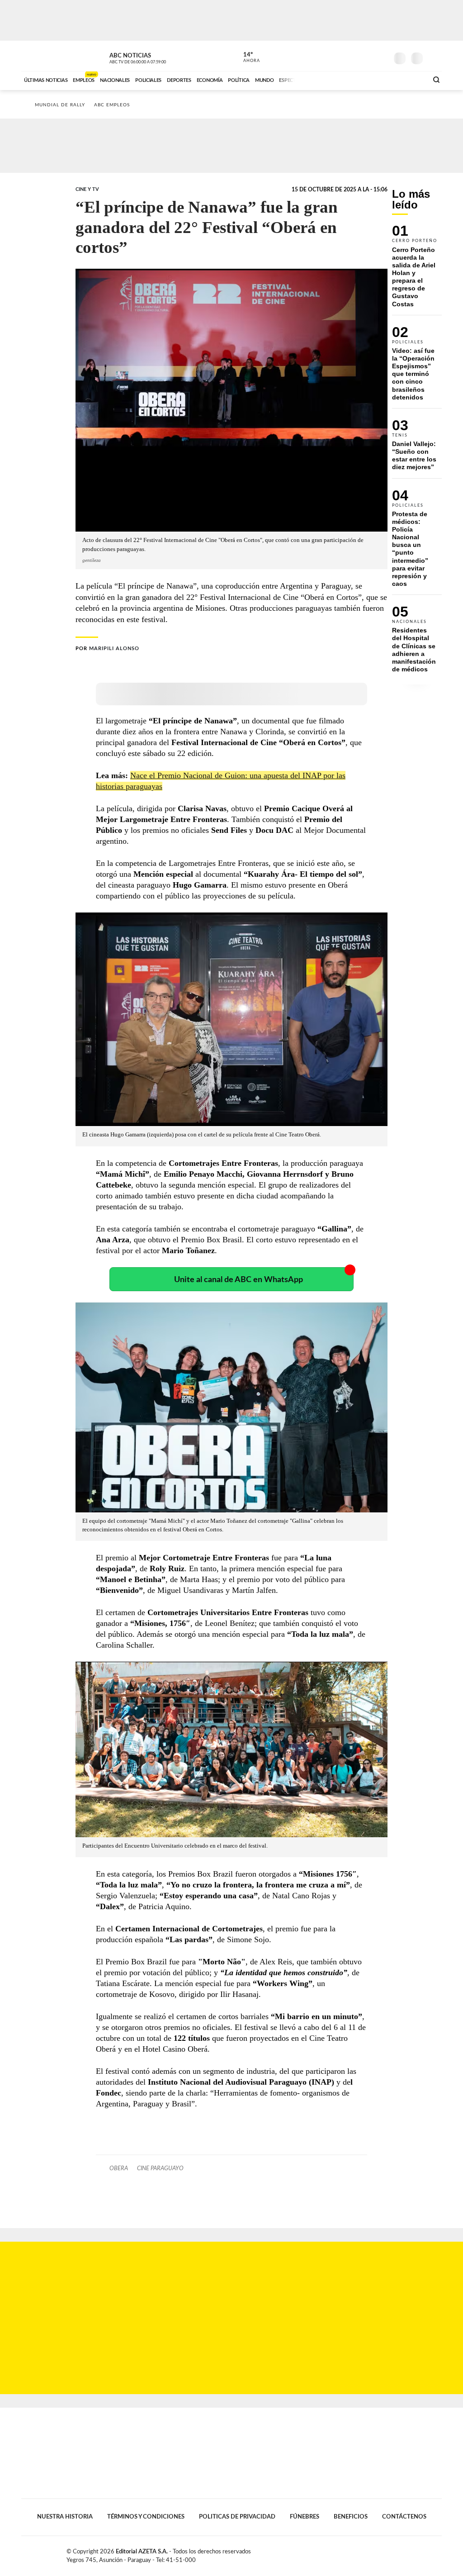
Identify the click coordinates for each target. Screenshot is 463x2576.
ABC (45, 56)
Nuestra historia (65, 2517)
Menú (434, 57)
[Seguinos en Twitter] (354, 56)
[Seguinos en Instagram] (381, 56)
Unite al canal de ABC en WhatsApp (239, 1280)
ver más (246, 57)
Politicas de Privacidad (237, 2517)
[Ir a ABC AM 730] (373, 79)
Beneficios (351, 2517)
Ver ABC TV (155, 57)
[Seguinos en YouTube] (368, 56)
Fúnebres (305, 2517)
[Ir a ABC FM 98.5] (409, 79)
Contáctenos (404, 2517)
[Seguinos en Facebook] (340, 56)
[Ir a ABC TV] (348, 79)
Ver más (417, 270)
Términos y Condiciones (146, 2517)
